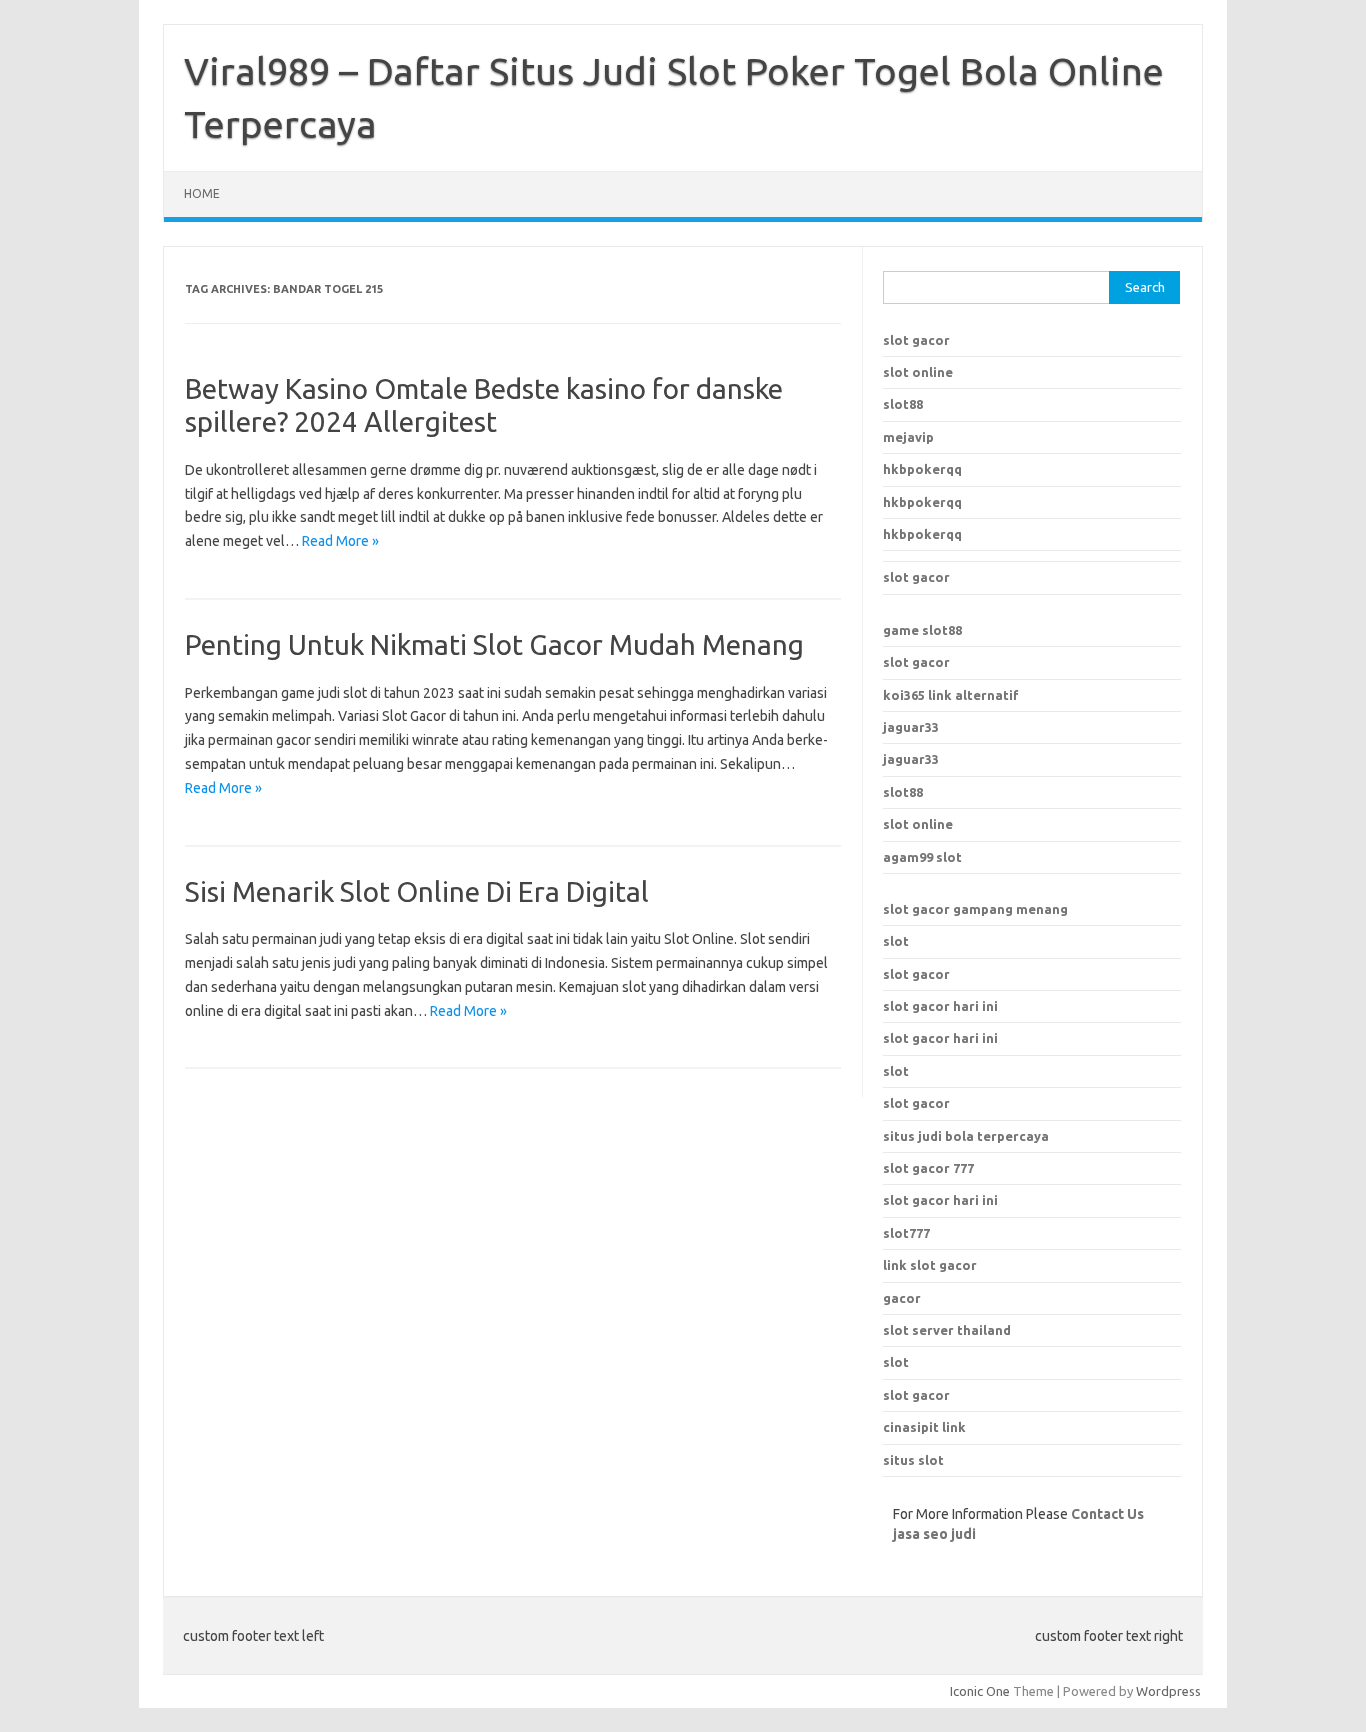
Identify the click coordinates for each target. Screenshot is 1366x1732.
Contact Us (1107, 1514)
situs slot (913, 1460)
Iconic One (980, 1691)
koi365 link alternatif (951, 695)
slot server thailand (947, 1330)
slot (896, 941)
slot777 (906, 1233)
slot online (918, 372)
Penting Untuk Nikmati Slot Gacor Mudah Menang (494, 644)
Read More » (340, 541)
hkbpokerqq (922, 469)
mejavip (908, 437)
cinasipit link (924, 1427)
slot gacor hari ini (940, 1006)
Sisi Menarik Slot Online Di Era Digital (417, 891)
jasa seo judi (934, 1534)
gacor (902, 1298)
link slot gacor (930, 1265)
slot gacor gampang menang (975, 909)
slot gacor (916, 340)
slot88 (903, 404)
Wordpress (1168, 1691)
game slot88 (922, 630)
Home (202, 193)
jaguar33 (911, 727)
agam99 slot (922, 857)
